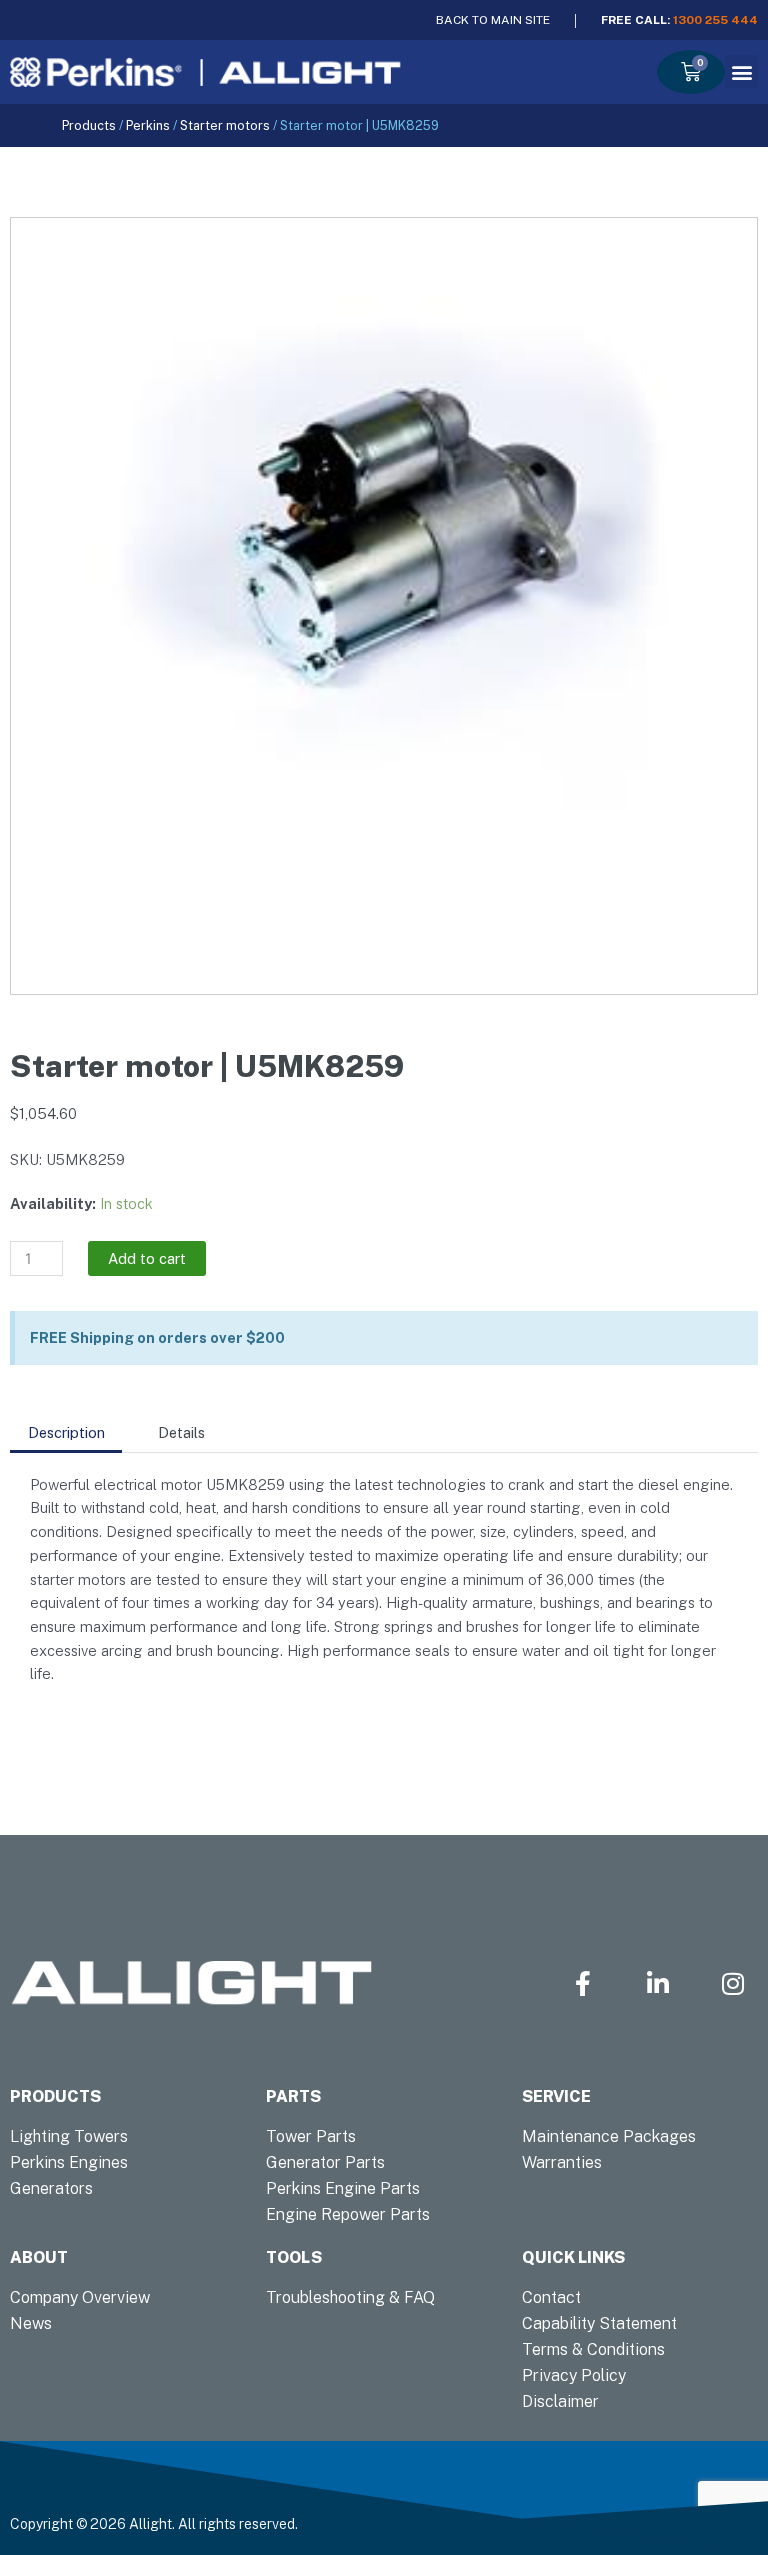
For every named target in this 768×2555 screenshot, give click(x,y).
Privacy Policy (574, 2375)
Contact (551, 2297)
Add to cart (147, 1258)
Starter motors (225, 125)
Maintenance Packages (609, 2136)
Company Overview (80, 2297)
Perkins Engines (69, 2162)
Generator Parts (325, 2162)
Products (89, 125)
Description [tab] (66, 1432)
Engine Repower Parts (348, 2214)
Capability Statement (599, 2323)
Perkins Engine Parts (343, 2188)
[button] (741, 71)
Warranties (562, 2162)
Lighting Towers (69, 2136)
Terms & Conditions (593, 2349)
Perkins (148, 125)
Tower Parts (311, 2136)
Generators (51, 2188)
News (31, 2323)
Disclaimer (560, 2401)
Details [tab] (181, 1432)
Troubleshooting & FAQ (350, 2297)
